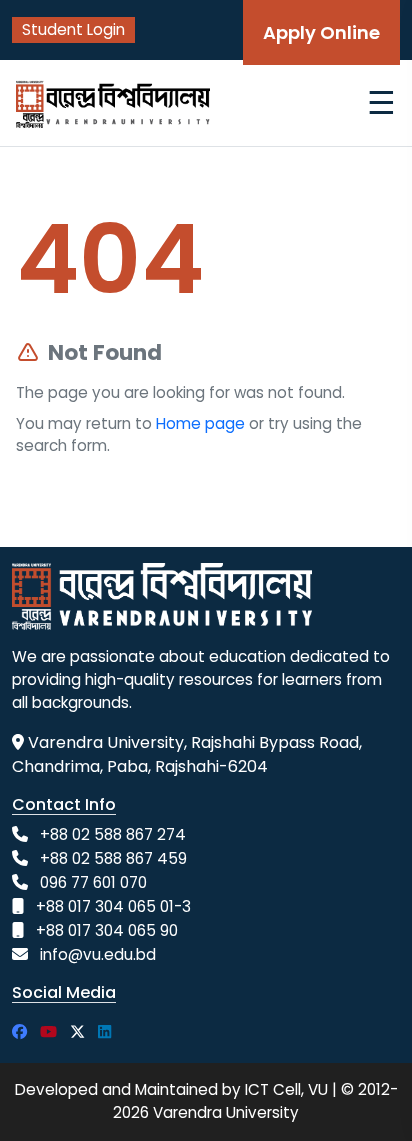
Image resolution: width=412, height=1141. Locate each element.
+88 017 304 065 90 (107, 930)
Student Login (73, 29)
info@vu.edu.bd (98, 954)
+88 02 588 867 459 (113, 858)
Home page (200, 423)
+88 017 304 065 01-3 (113, 906)
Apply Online (321, 32)
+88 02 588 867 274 (113, 834)
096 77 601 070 (93, 882)
